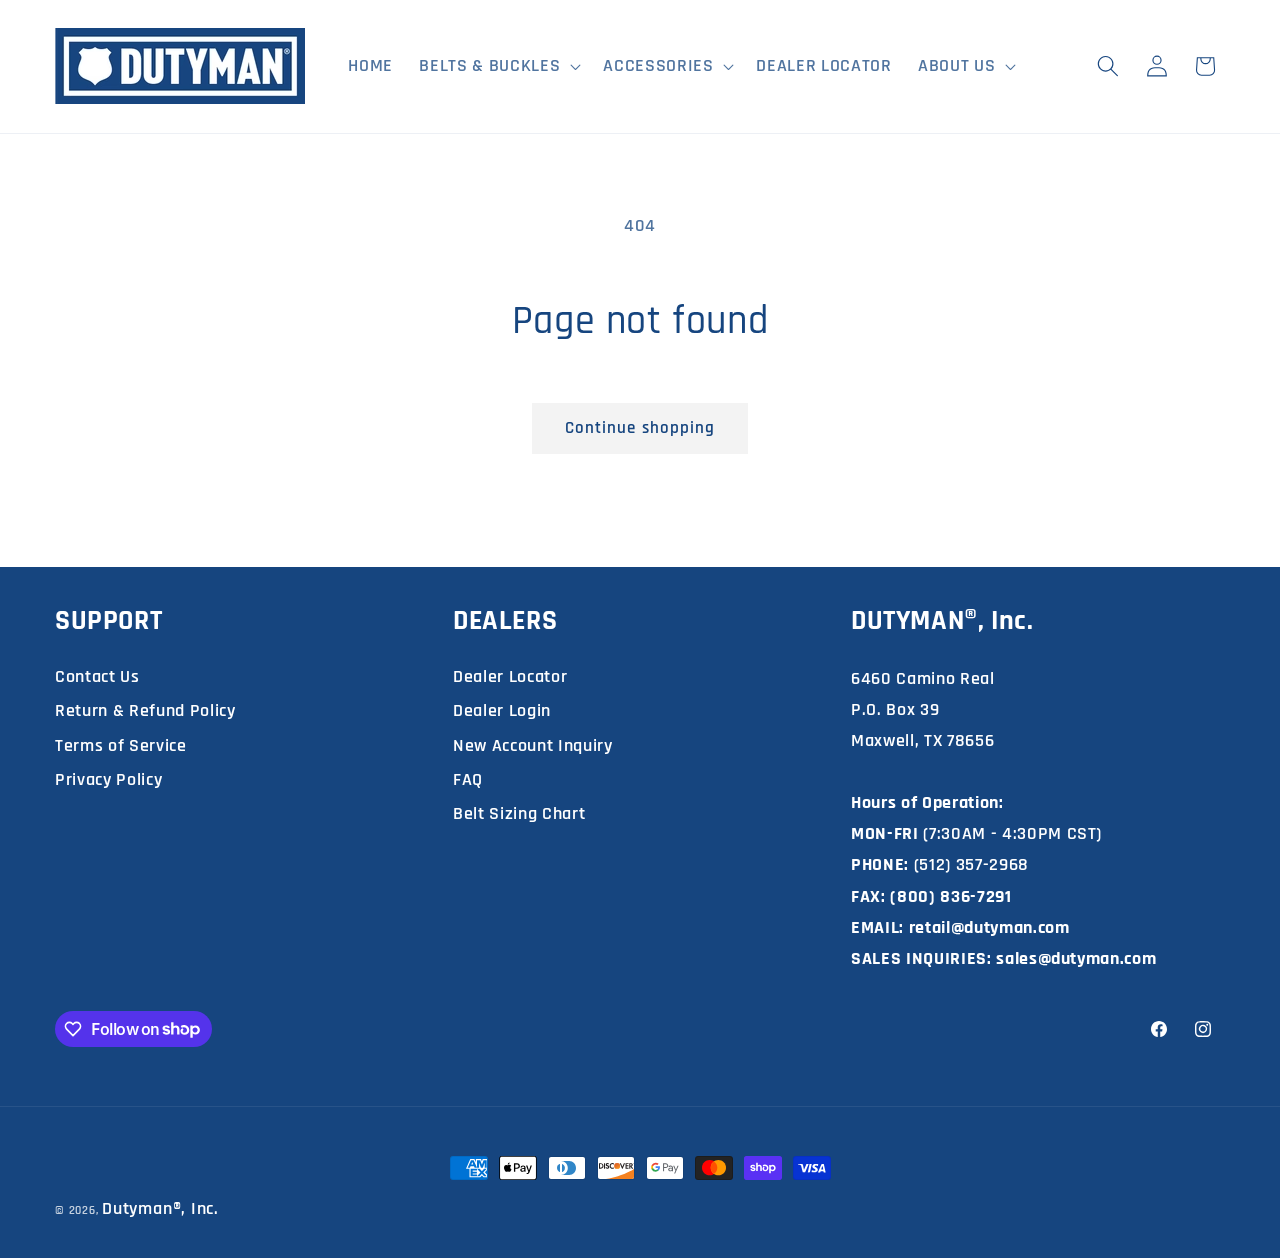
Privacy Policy (108, 779)
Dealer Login (502, 710)
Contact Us (97, 676)
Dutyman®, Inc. (160, 1208)
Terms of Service (121, 745)
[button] (498, 66)
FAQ (468, 779)
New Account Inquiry (533, 745)
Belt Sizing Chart (519, 813)
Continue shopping (640, 428)
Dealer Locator (510, 676)
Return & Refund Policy (145, 710)
